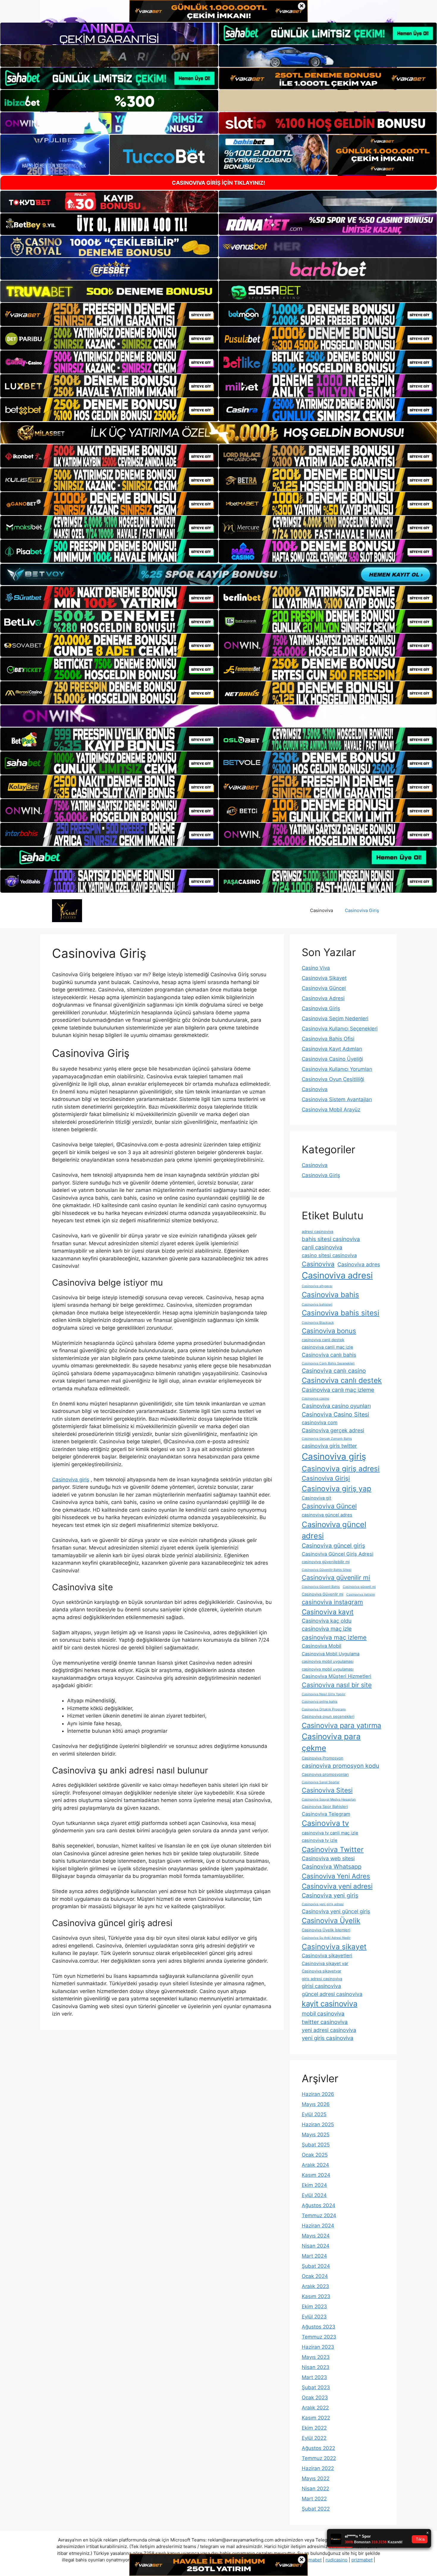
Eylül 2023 (314, 2317)
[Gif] (218, 433)
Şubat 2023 (316, 2387)
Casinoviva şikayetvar (322, 1971)
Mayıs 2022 (316, 2478)
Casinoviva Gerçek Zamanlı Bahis (327, 1439)
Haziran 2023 (318, 2347)
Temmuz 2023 (319, 2337)
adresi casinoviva (317, 1231)
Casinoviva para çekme (331, 1742)
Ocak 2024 (315, 2276)
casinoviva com (320, 1422)
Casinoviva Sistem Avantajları (337, 1099)
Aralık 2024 (315, 2165)
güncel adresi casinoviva (332, 1994)
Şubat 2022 (316, 2509)
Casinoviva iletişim (361, 1595)
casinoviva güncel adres (327, 1515)
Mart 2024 (314, 2256)
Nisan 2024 (316, 2246)
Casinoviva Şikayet (324, 978)
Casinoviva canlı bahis (329, 1355)
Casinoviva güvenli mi (359, 1587)
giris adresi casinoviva (322, 1979)
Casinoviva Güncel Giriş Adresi (338, 1554)
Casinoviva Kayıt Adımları (332, 1049)
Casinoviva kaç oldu (327, 1621)
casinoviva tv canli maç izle (330, 1833)
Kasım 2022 (316, 2418)
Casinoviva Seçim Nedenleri (335, 1019)
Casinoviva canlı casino (334, 1371)
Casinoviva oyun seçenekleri (328, 1716)
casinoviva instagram (332, 1602)
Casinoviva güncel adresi (334, 1530)
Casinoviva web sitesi (328, 1858)
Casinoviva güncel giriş (333, 1546)
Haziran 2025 (318, 2124)
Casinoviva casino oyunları (336, 1406)
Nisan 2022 (315, 2489)
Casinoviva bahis (330, 1295)
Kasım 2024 (316, 2175)
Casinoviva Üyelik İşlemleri (326, 1930)
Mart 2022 (314, 2499)
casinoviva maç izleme (334, 1637)
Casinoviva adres (359, 1264)
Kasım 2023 (316, 2296)
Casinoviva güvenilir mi (336, 1577)
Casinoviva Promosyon (323, 1758)
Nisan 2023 (316, 2367)
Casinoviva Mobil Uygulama (331, 1654)
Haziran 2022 (318, 2468)
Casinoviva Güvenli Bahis (321, 1587)
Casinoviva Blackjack (318, 1323)
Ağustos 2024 (319, 2205)
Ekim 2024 (314, 2185)
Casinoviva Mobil (322, 1646)
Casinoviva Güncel (324, 988)
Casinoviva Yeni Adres (336, 1876)
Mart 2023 (314, 2377)
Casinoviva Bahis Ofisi (328, 1039)
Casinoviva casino (315, 1399)
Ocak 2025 (315, 2155)
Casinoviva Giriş (362, 910)
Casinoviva (322, 910)
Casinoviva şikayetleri (327, 1955)
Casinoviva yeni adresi (337, 1886)
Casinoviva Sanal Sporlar (321, 1782)
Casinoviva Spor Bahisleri (325, 1806)
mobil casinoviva (323, 2014)
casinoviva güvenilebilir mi (326, 1562)
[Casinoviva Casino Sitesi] (67, 910)
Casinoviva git (316, 1498)
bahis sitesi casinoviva (331, 1239)
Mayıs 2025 (316, 2135)
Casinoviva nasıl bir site (337, 1685)
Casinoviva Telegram (326, 1814)
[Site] (109, 314)
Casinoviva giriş (71, 1480)
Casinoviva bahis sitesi (341, 1313)
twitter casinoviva (325, 2022)
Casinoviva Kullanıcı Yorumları (337, 1069)
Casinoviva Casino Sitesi (335, 1414)
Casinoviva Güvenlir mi (323, 1594)
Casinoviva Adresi (323, 998)
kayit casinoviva (330, 2004)
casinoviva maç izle (327, 1629)
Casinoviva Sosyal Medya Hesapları (329, 1799)
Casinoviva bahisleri (317, 1305)
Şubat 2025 (316, 2145)
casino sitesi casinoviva (329, 1255)
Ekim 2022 (314, 2428)
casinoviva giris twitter (329, 1446)
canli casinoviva (322, 1247)
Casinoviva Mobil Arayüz (331, 1110)
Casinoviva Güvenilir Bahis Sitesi (327, 1570)
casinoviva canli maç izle (327, 1347)
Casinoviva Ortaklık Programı (324, 1709)
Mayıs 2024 (316, 2236)
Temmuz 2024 (319, 2215)
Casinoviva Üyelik (331, 1921)
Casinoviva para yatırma (341, 1725)
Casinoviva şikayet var (325, 1964)
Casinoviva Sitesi (327, 1790)
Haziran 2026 (318, 2094)
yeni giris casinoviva (328, 2038)
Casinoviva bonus (329, 1331)
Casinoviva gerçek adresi (333, 1430)
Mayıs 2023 (316, 2357)
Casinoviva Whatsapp (332, 1867)
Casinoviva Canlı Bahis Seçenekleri (328, 1363)
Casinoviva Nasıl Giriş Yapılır (324, 1694)
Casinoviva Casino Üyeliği (332, 1059)
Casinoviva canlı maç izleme (338, 1390)
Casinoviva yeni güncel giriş (336, 1911)
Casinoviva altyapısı (317, 1286)
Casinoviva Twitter (333, 1849)
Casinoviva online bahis (320, 1702)
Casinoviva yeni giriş (330, 1895)
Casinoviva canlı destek (342, 1380)
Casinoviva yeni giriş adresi (323, 1904)
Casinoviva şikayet (334, 1947)
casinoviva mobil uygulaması (328, 1661)
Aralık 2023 (315, 2286)
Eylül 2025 (314, 2114)
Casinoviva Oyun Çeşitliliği (333, 1079)
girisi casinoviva (321, 1986)
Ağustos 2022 (318, 2448)
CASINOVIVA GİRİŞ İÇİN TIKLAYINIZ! (218, 183)
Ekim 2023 (314, 2307)
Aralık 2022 (315, 2408)
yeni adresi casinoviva (329, 2030)
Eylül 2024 (314, 2195)
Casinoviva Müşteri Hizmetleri (337, 1676)
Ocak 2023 (315, 2398)
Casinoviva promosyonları (325, 1774)
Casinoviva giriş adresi (341, 1469)
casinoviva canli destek (323, 1340)
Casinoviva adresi (337, 1275)
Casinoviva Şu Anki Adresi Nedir (326, 1938)
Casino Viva (316, 968)
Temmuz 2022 (319, 2458)
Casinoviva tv (325, 1823)
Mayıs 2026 (316, 2104)
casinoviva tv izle (320, 1840)
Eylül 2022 (314, 2438)
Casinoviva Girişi (326, 1478)
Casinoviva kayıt (328, 1612)
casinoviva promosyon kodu (340, 1766)
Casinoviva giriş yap (337, 1488)
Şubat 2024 (316, 2266)
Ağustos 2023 (319, 2327)
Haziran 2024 (318, 2226)
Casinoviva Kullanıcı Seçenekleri (340, 1029)
